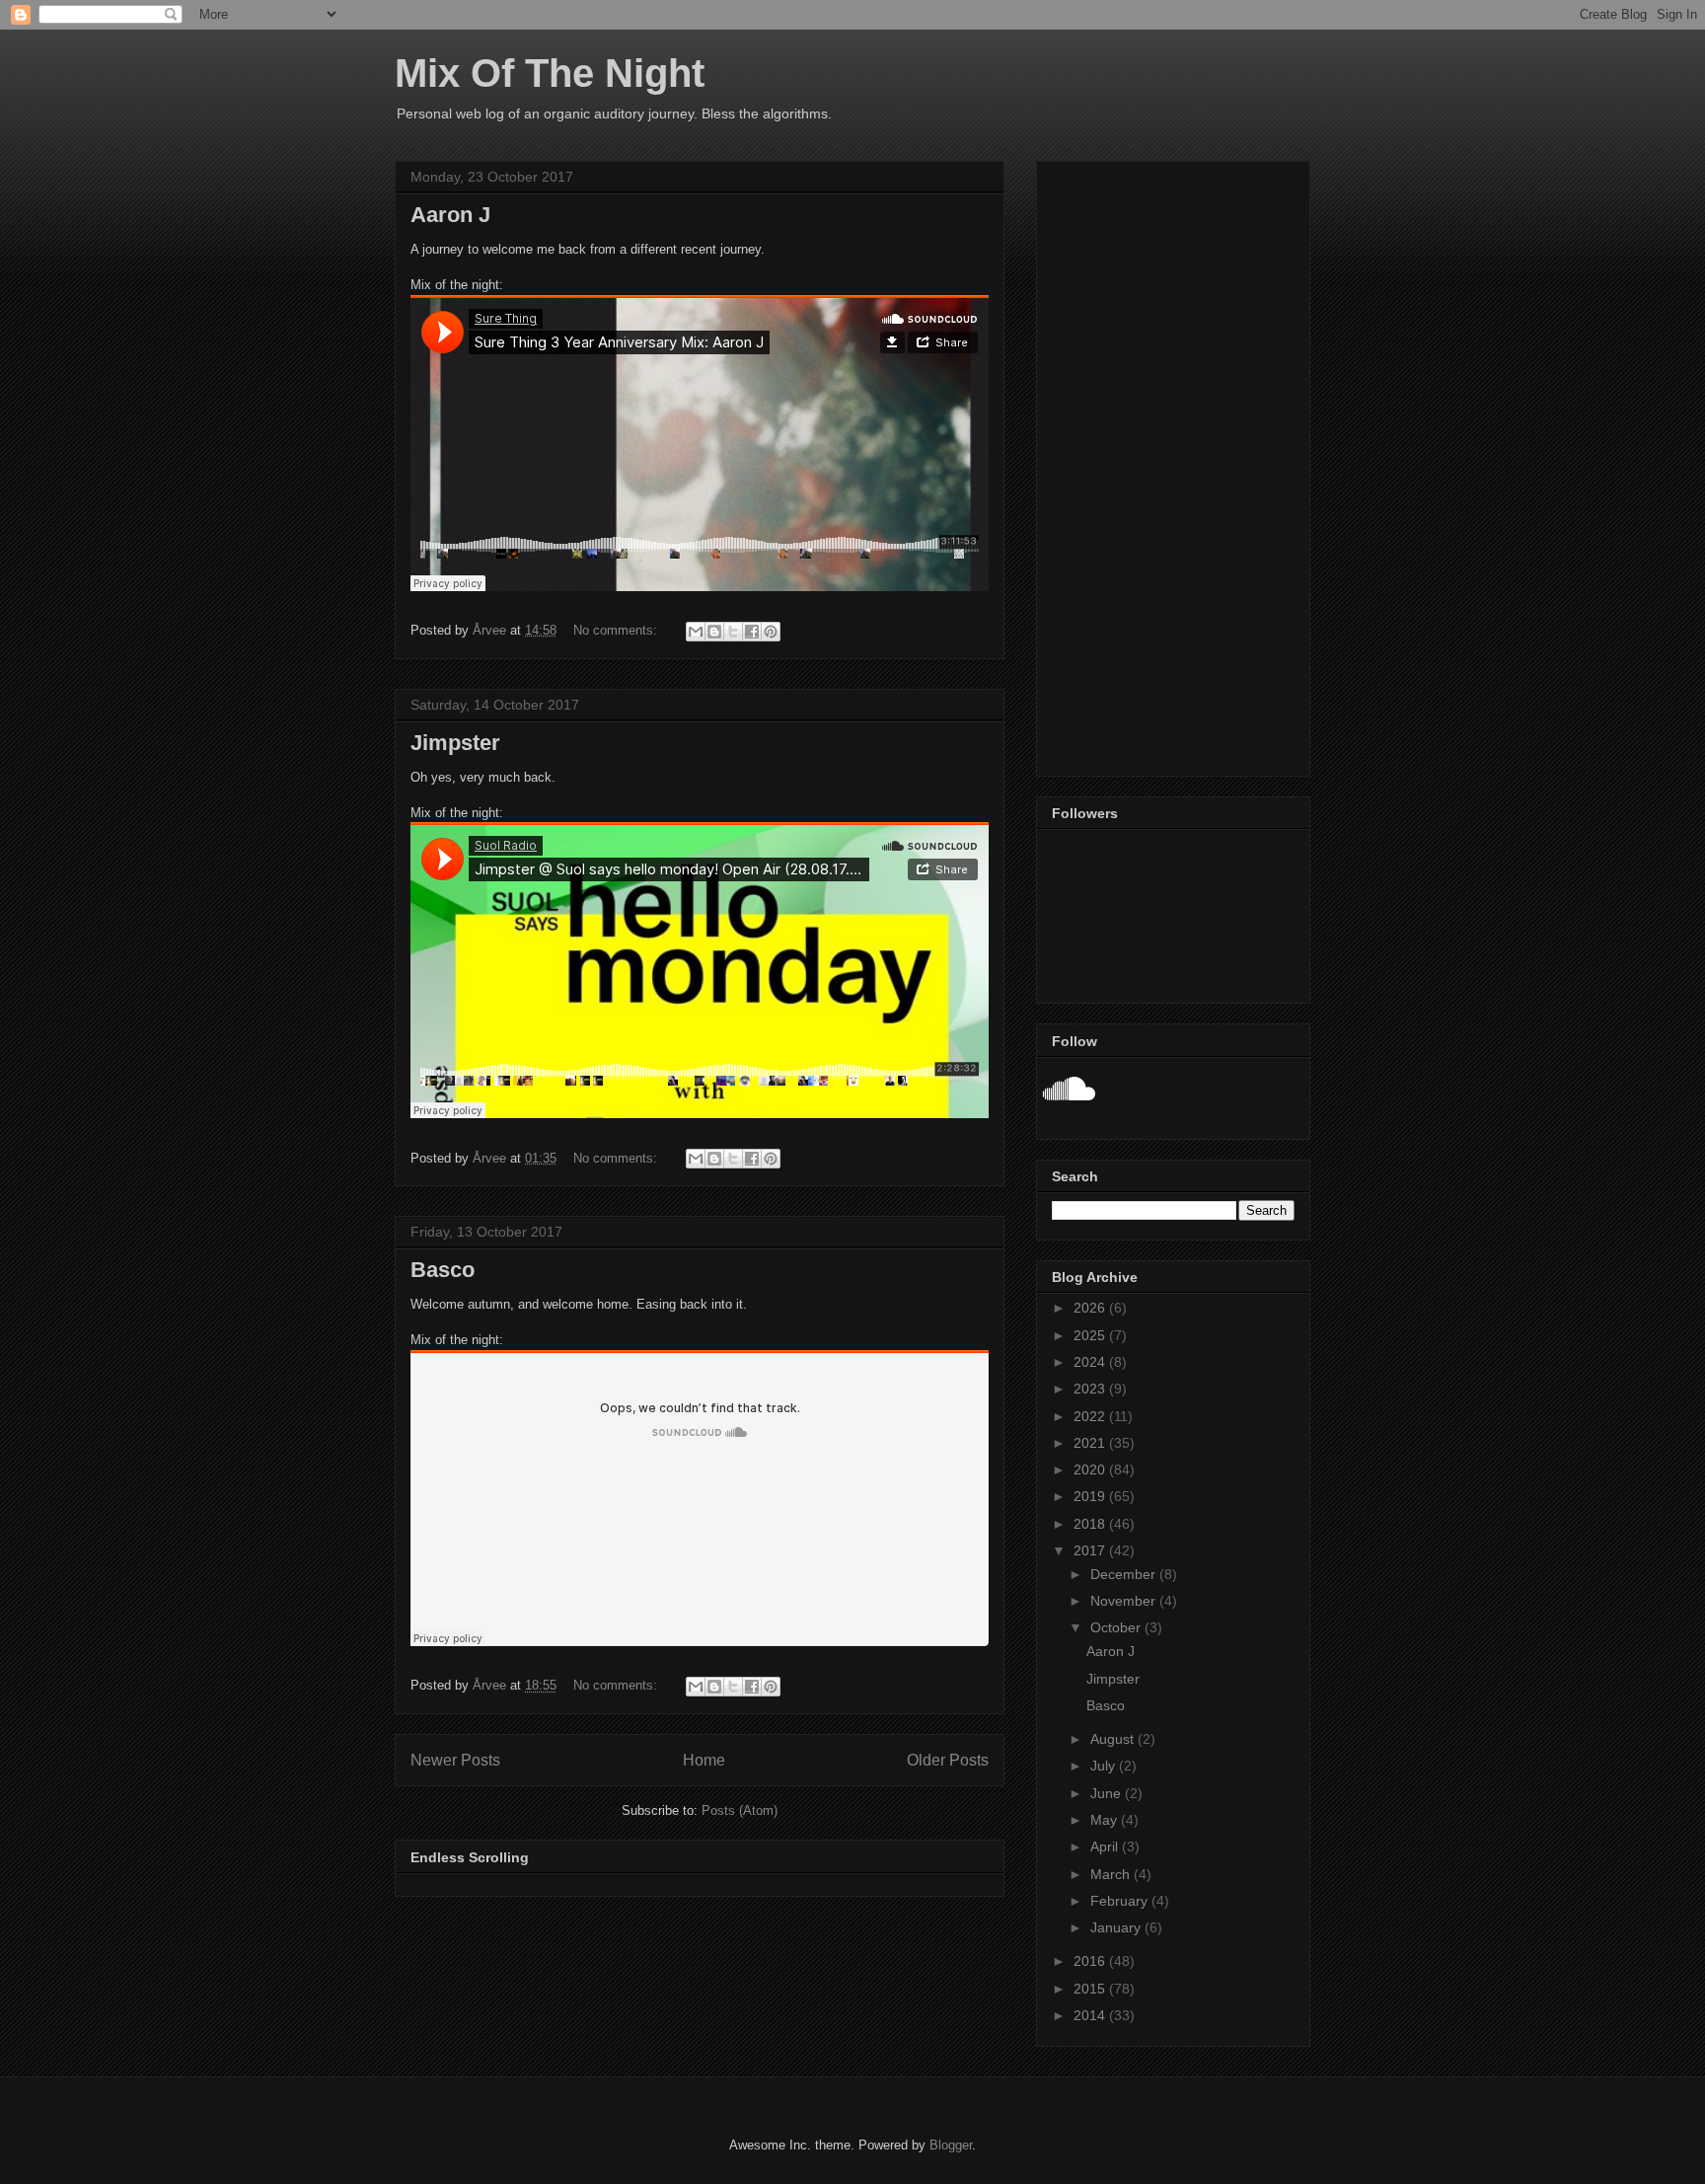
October (1117, 1627)
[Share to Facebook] (752, 632)
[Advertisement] (1173, 465)
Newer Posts (455, 1760)
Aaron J (450, 215)
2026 (1091, 1308)
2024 (1091, 1362)
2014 (1091, 2015)
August (1114, 1739)
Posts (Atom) (740, 1810)
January (1117, 1927)
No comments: (617, 630)
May (1106, 1820)
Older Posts (948, 1760)
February (1121, 1901)
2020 (1091, 1469)
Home (704, 1760)
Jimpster (455, 743)
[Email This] (696, 632)
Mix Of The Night (550, 73)
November (1125, 1601)
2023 (1091, 1389)
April (1106, 1846)
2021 (1091, 1443)
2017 (1091, 1550)
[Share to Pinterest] (771, 632)
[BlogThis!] (714, 632)
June (1108, 1793)
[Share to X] (733, 632)
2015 (1091, 1989)
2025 (1091, 1335)
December (1125, 1574)
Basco (443, 1270)
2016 (1091, 1961)
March (1112, 1874)
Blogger (951, 2145)
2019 (1091, 1496)
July (1105, 1766)
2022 (1091, 1416)
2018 (1091, 1524)
